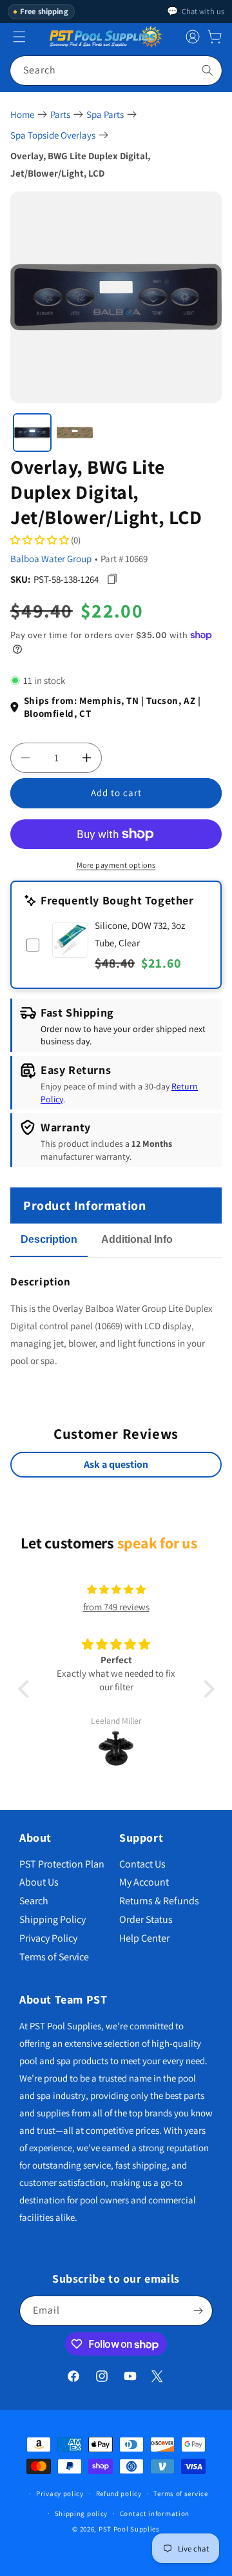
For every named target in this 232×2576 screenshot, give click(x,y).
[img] (116, 1589)
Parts (60, 114)
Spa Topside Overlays (53, 135)
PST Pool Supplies (129, 2529)
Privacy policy (60, 2493)
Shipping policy (82, 2513)
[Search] (208, 70)
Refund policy (119, 2493)
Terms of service (180, 2493)
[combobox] (116, 71)
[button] (215, 37)
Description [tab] (49, 1239)
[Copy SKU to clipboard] (112, 579)
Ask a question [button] (116, 1464)
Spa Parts (105, 114)
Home (22, 114)
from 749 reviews (116, 1607)
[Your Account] (193, 37)
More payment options (116, 865)
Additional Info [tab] (137, 1239)
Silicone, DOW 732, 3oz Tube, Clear (140, 934)
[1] (32, 433)
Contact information (155, 2513)
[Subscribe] (198, 2311)
